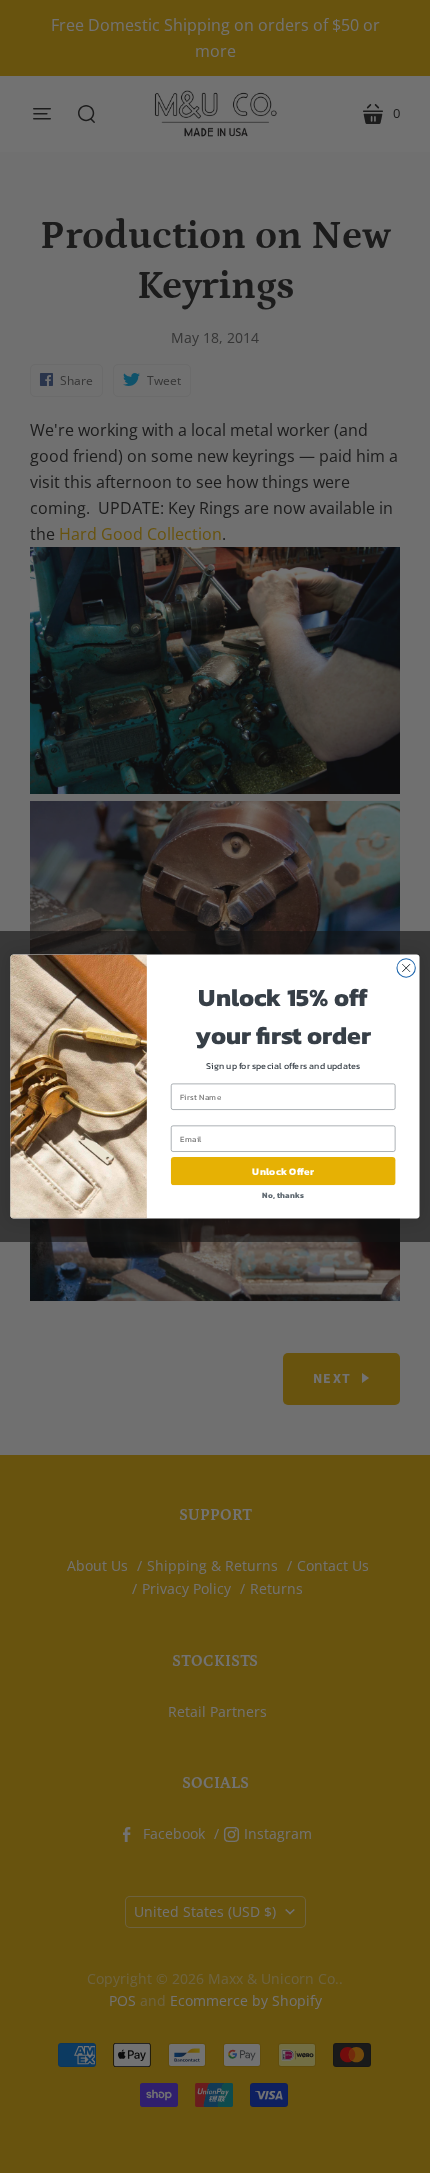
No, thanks (282, 1195)
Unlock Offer (282, 1171)
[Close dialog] (406, 968)
